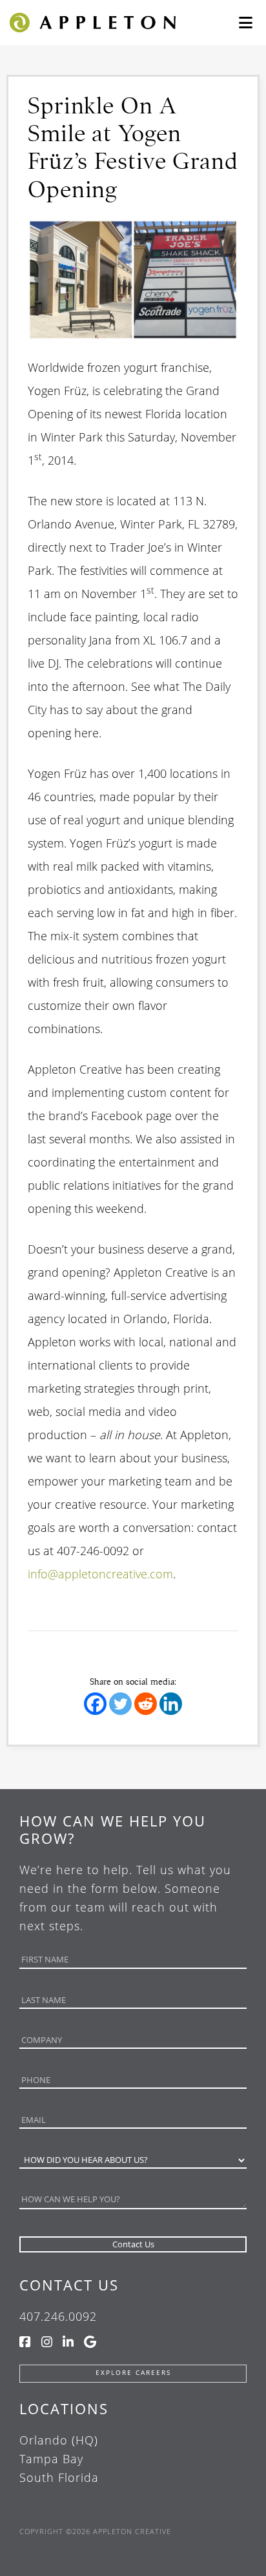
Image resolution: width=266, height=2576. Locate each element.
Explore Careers (133, 2373)
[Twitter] (120, 1704)
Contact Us (69, 2285)
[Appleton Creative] (92, 22)
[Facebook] (95, 1704)
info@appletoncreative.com (100, 1574)
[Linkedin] (171, 1704)
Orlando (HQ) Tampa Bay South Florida (59, 2459)
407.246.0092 (58, 2316)
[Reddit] (146, 1704)
